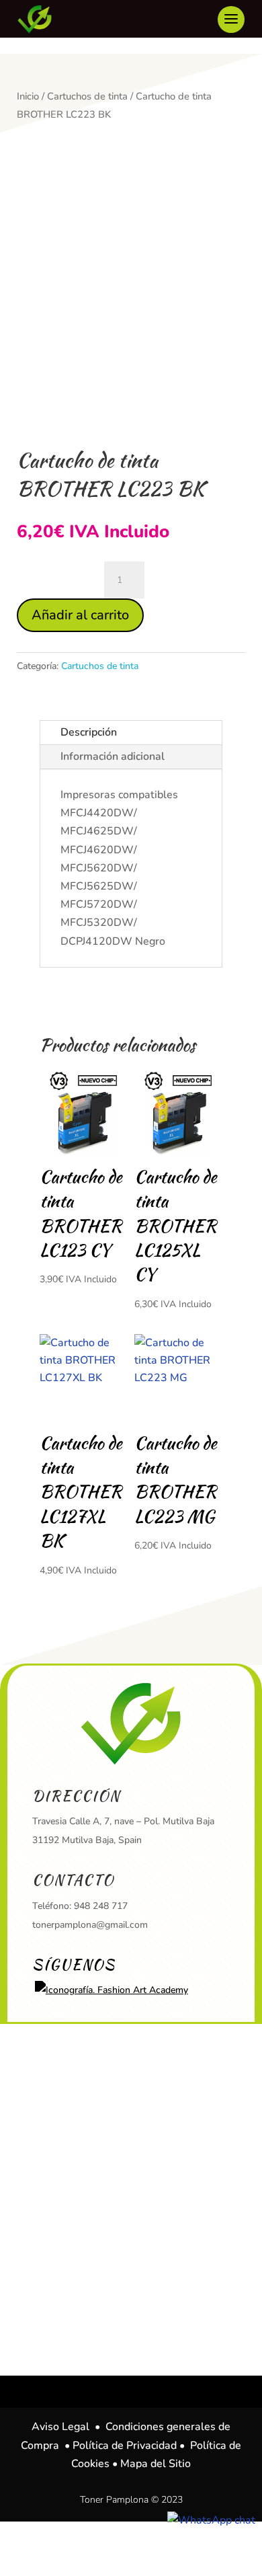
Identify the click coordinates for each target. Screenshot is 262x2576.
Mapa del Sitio (156, 2464)
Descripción (89, 732)
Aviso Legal (60, 2427)
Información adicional (113, 756)
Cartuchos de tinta (87, 96)
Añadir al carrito (80, 615)
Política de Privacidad (125, 2446)
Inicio (28, 96)
